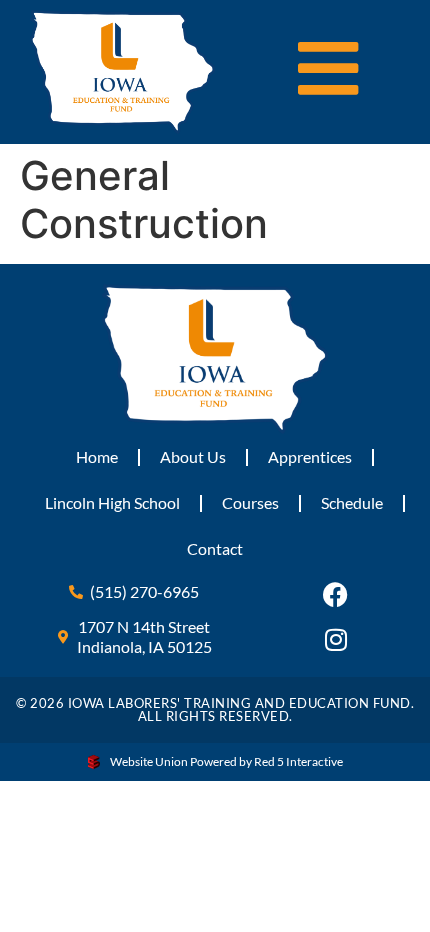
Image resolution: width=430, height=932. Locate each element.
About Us (193, 456)
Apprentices (310, 456)
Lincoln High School (112, 502)
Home (97, 456)
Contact (215, 548)
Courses (250, 502)
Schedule (352, 502)
